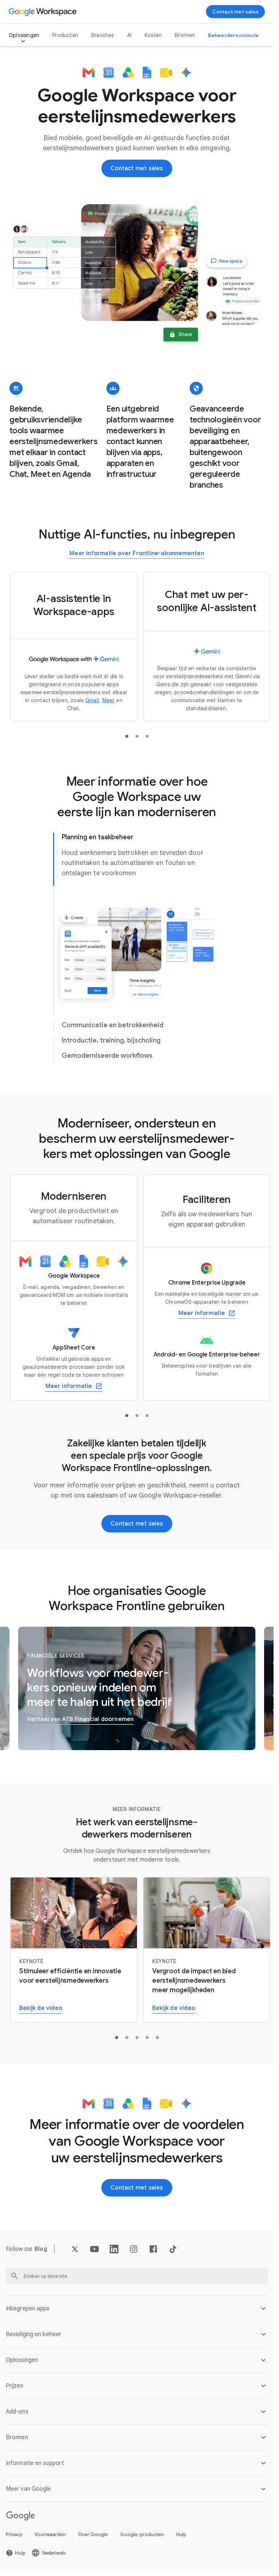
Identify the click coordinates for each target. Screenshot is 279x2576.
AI (129, 35)
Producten (65, 35)
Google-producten (142, 2534)
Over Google (93, 2534)
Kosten (153, 35)
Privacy (14, 2534)
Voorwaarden (50, 2534)
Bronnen (185, 35)
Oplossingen (24, 35)
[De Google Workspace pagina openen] (43, 12)
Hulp (181, 2534)
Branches (103, 35)
